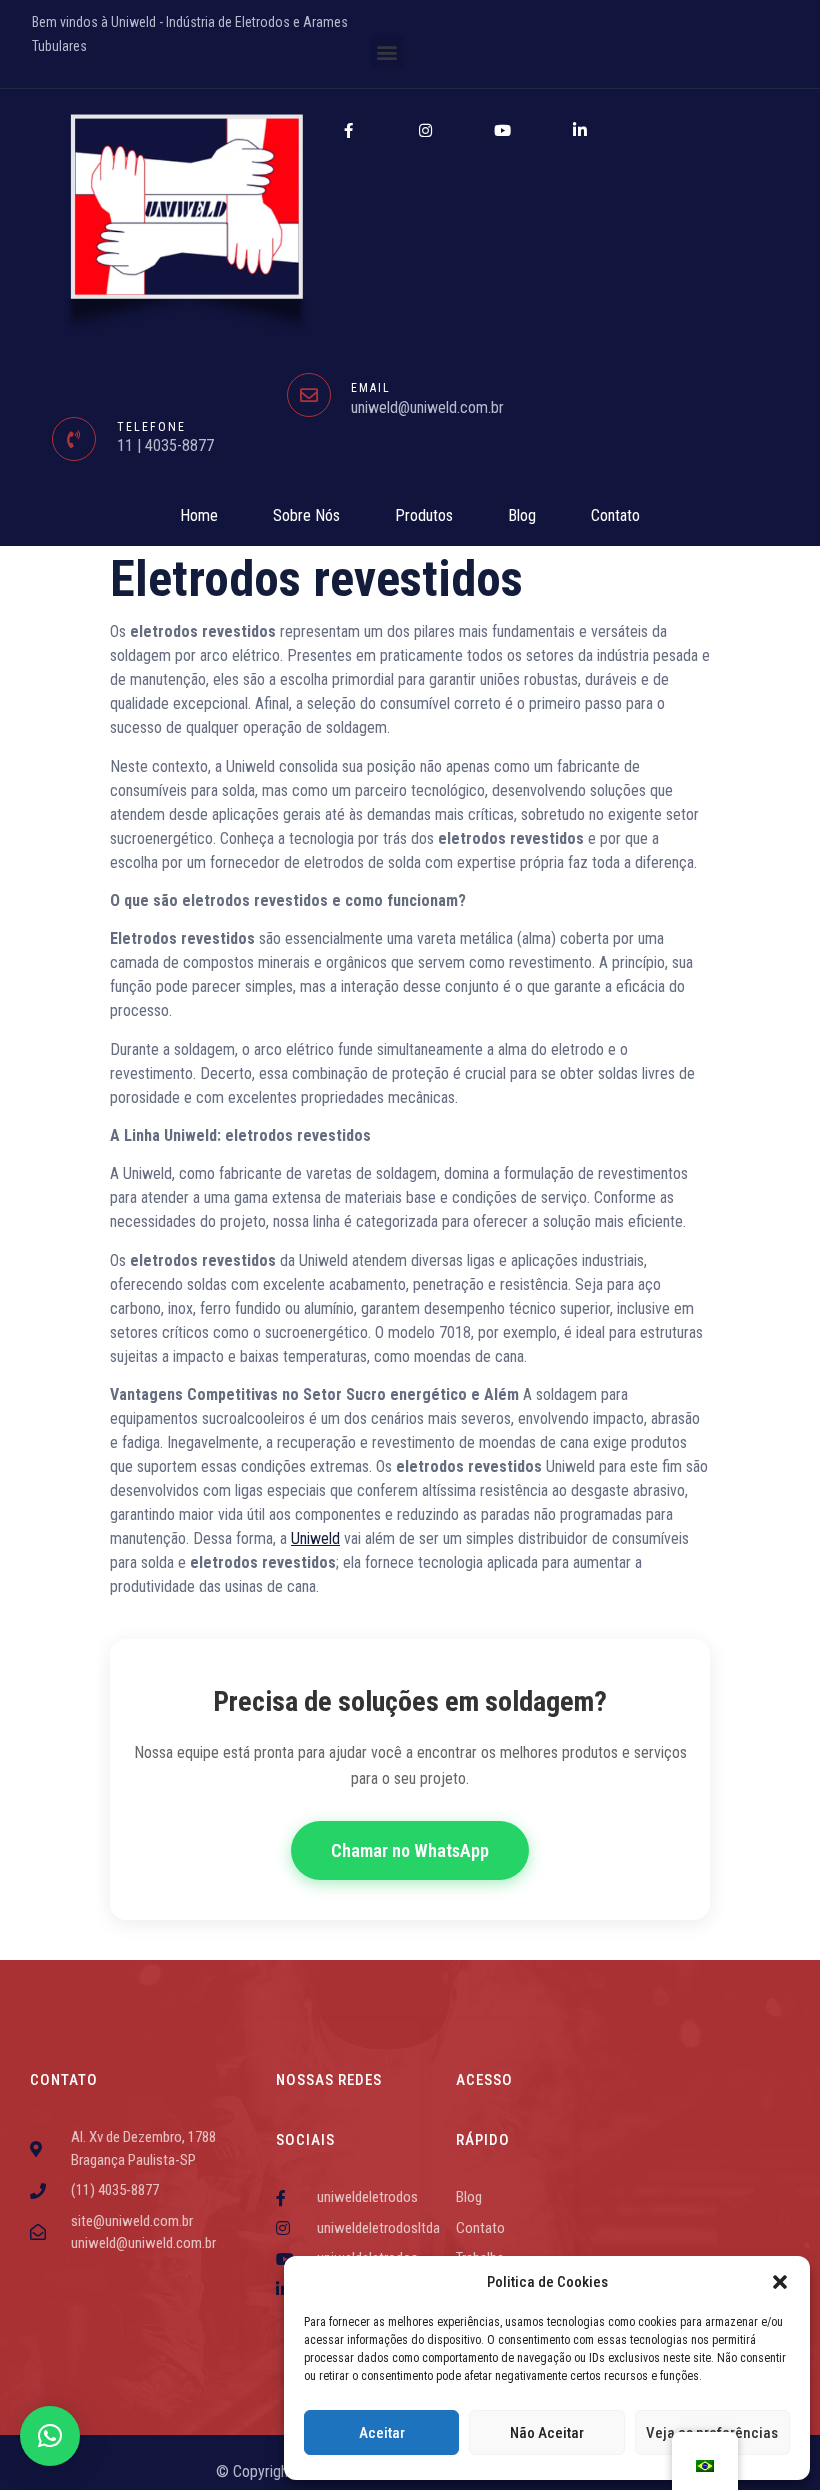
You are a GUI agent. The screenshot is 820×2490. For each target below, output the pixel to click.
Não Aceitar (547, 2433)
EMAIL (371, 388)
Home (199, 515)
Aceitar (382, 2433)
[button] (780, 2282)
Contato (615, 515)
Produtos (424, 515)
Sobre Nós (306, 515)
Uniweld (315, 1538)
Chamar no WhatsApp (410, 1850)
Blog (522, 515)
